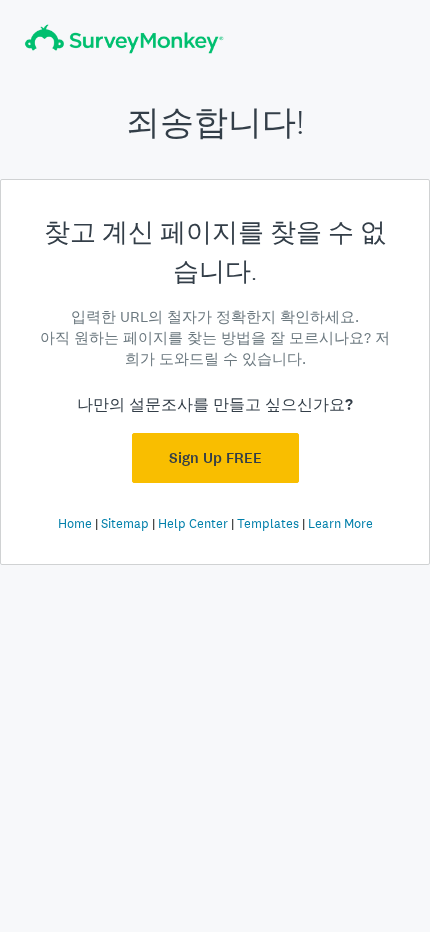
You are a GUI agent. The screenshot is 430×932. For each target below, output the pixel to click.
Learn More (340, 523)
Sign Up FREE (215, 458)
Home (75, 523)
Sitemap (125, 523)
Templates (268, 523)
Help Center (193, 523)
